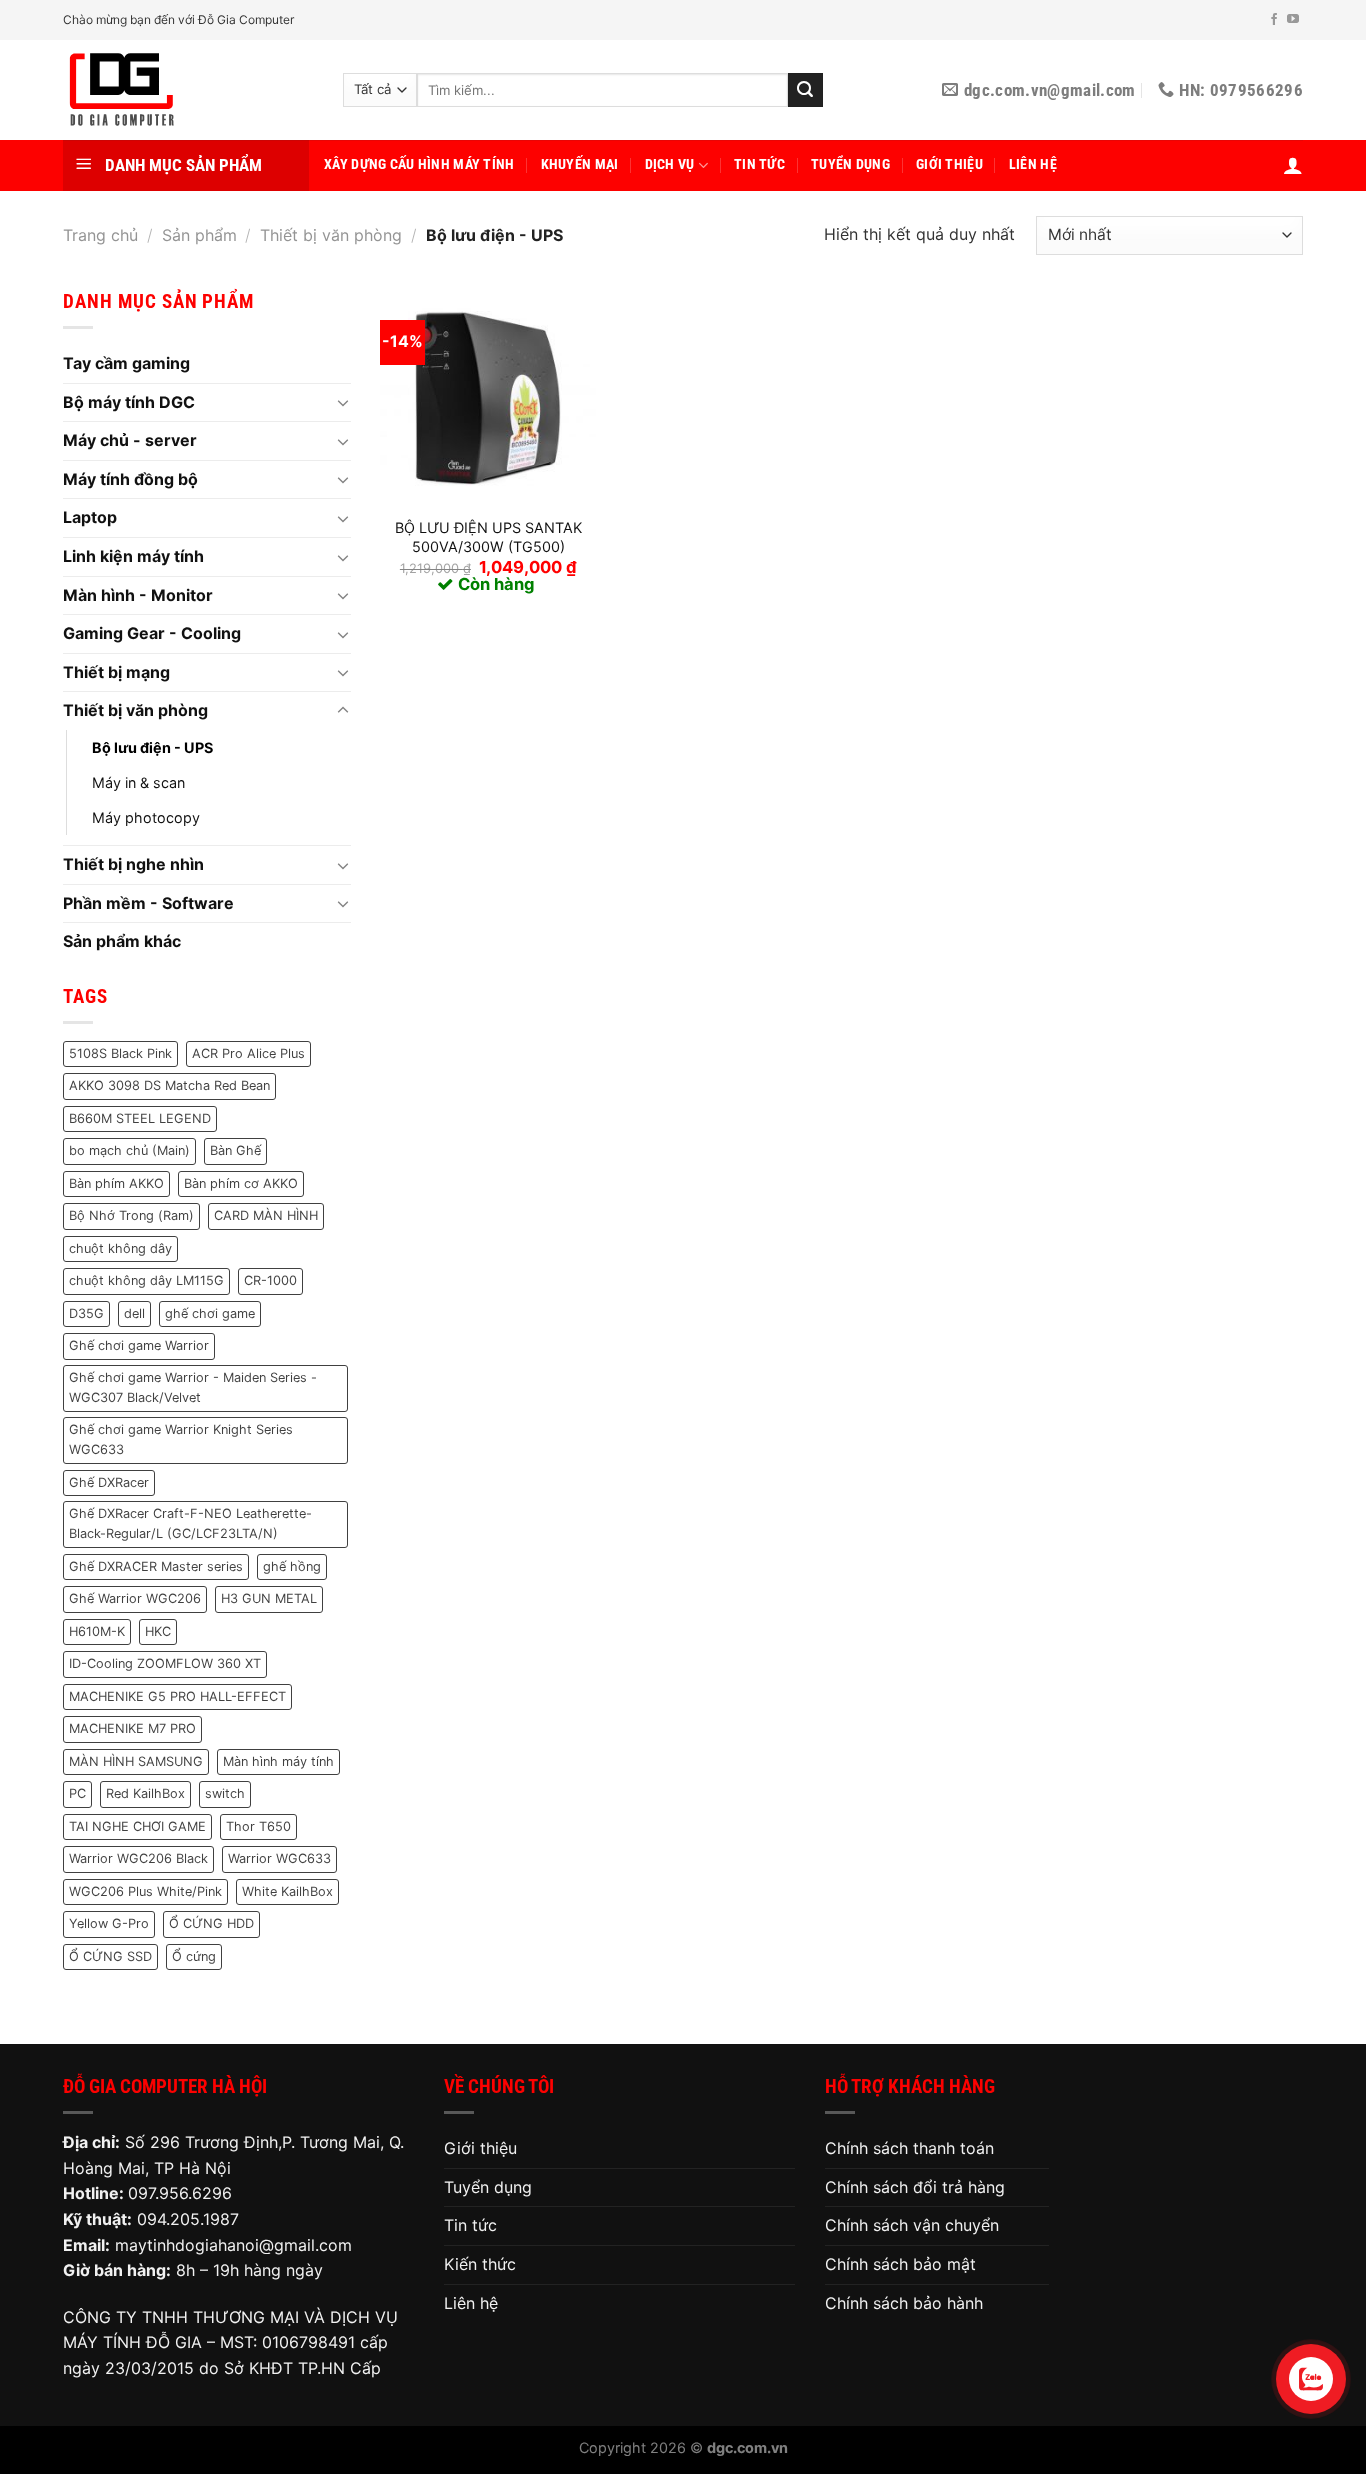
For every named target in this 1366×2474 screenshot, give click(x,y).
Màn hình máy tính (278, 1761)
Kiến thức (480, 2264)
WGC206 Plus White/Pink (145, 1891)
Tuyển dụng (850, 164)
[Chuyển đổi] (343, 402)
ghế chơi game (210, 1313)
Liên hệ (1033, 164)
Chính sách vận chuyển (912, 2225)
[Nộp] (805, 90)
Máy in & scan (138, 782)
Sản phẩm (199, 235)
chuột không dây (120, 1248)
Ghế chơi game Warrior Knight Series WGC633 (181, 1439)
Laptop (90, 517)
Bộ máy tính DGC (129, 402)
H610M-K (97, 1631)
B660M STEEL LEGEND (140, 1118)
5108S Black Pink (120, 1053)
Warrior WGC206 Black (138, 1858)
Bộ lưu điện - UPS (152, 747)
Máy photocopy (146, 817)
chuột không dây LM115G (146, 1280)
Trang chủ (100, 235)
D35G (86, 1313)
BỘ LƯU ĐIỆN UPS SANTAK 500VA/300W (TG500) (488, 537)
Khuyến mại (580, 164)
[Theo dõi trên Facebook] (1274, 20)
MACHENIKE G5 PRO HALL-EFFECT (177, 1696)
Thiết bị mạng (116, 672)
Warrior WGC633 (279, 1858)
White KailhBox (287, 1891)
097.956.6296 (180, 2193)
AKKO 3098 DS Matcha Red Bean (169, 1085)
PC (77, 1793)
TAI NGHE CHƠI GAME (137, 1826)
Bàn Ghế (235, 1150)
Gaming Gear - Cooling (152, 633)
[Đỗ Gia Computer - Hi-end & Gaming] (188, 90)
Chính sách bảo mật (900, 2264)
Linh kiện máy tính (133, 556)
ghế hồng (292, 1566)
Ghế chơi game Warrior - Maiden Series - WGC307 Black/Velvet (193, 1387)
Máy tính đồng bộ (130, 479)
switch (225, 1793)
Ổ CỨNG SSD (110, 1956)
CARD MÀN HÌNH (266, 1215)
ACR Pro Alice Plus (248, 1053)
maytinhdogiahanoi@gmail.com (233, 2245)
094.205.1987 (188, 2219)
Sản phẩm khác (122, 941)
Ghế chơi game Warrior (139, 1345)
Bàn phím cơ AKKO (241, 1183)
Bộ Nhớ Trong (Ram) (131, 1215)
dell (134, 1313)
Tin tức (759, 164)
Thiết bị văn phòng (331, 235)
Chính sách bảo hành (904, 2303)
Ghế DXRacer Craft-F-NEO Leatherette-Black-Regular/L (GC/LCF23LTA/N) (190, 1523)
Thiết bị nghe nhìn (133, 864)
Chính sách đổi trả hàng (915, 2187)
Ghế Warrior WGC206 (135, 1598)
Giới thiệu (949, 164)
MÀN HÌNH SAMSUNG (136, 1761)
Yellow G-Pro (109, 1923)
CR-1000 (270, 1280)
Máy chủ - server (130, 440)
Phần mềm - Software (148, 903)
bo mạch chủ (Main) (129, 1150)
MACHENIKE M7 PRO (132, 1728)
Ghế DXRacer (109, 1482)
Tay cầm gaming (126, 363)
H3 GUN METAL (269, 1598)
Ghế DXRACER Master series (156, 1566)
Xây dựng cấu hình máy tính (419, 164)
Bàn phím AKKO (116, 1183)
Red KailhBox (145, 1793)
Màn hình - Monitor (138, 595)
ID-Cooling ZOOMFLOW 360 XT (165, 1663)
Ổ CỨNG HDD (211, 1923)
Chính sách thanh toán (909, 2148)
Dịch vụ (670, 164)
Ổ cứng (194, 1956)
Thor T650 (258, 1826)
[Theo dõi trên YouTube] (1293, 20)
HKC (158, 1631)
